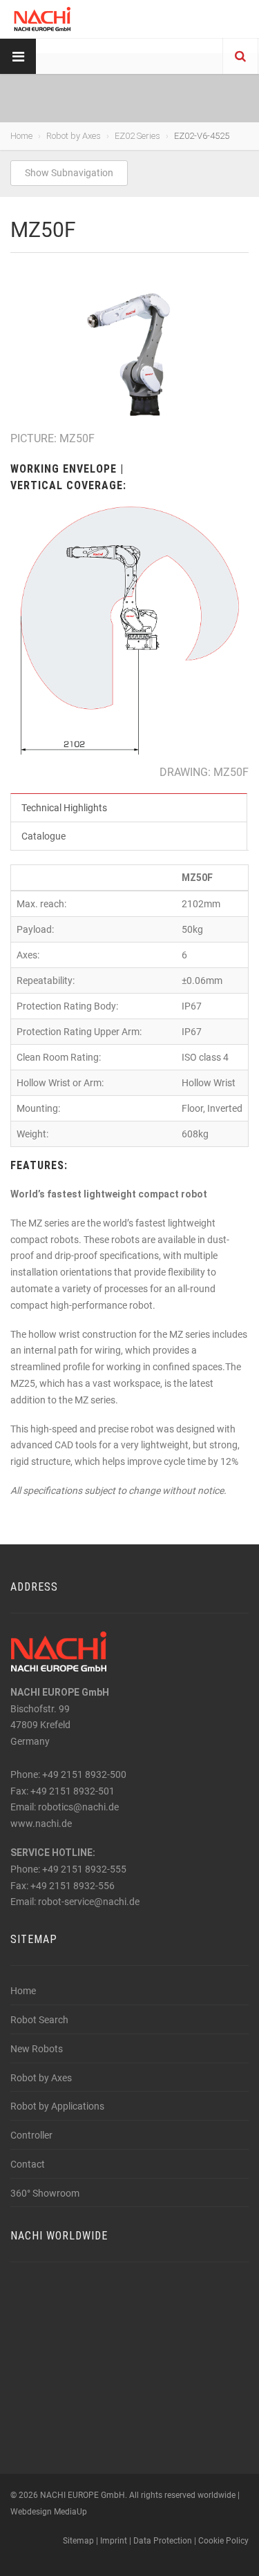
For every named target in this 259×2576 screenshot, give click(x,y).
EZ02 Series (137, 136)
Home (21, 136)
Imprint (114, 2541)
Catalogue (44, 836)
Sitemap (78, 2541)
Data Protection (163, 2541)
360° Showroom (45, 2193)
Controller (31, 2135)
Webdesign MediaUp (49, 2512)
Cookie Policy (223, 2541)
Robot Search (39, 2020)
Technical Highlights (64, 808)
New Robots (37, 2049)
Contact (28, 2164)
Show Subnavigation (69, 173)
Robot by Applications (57, 2106)
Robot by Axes (74, 136)
